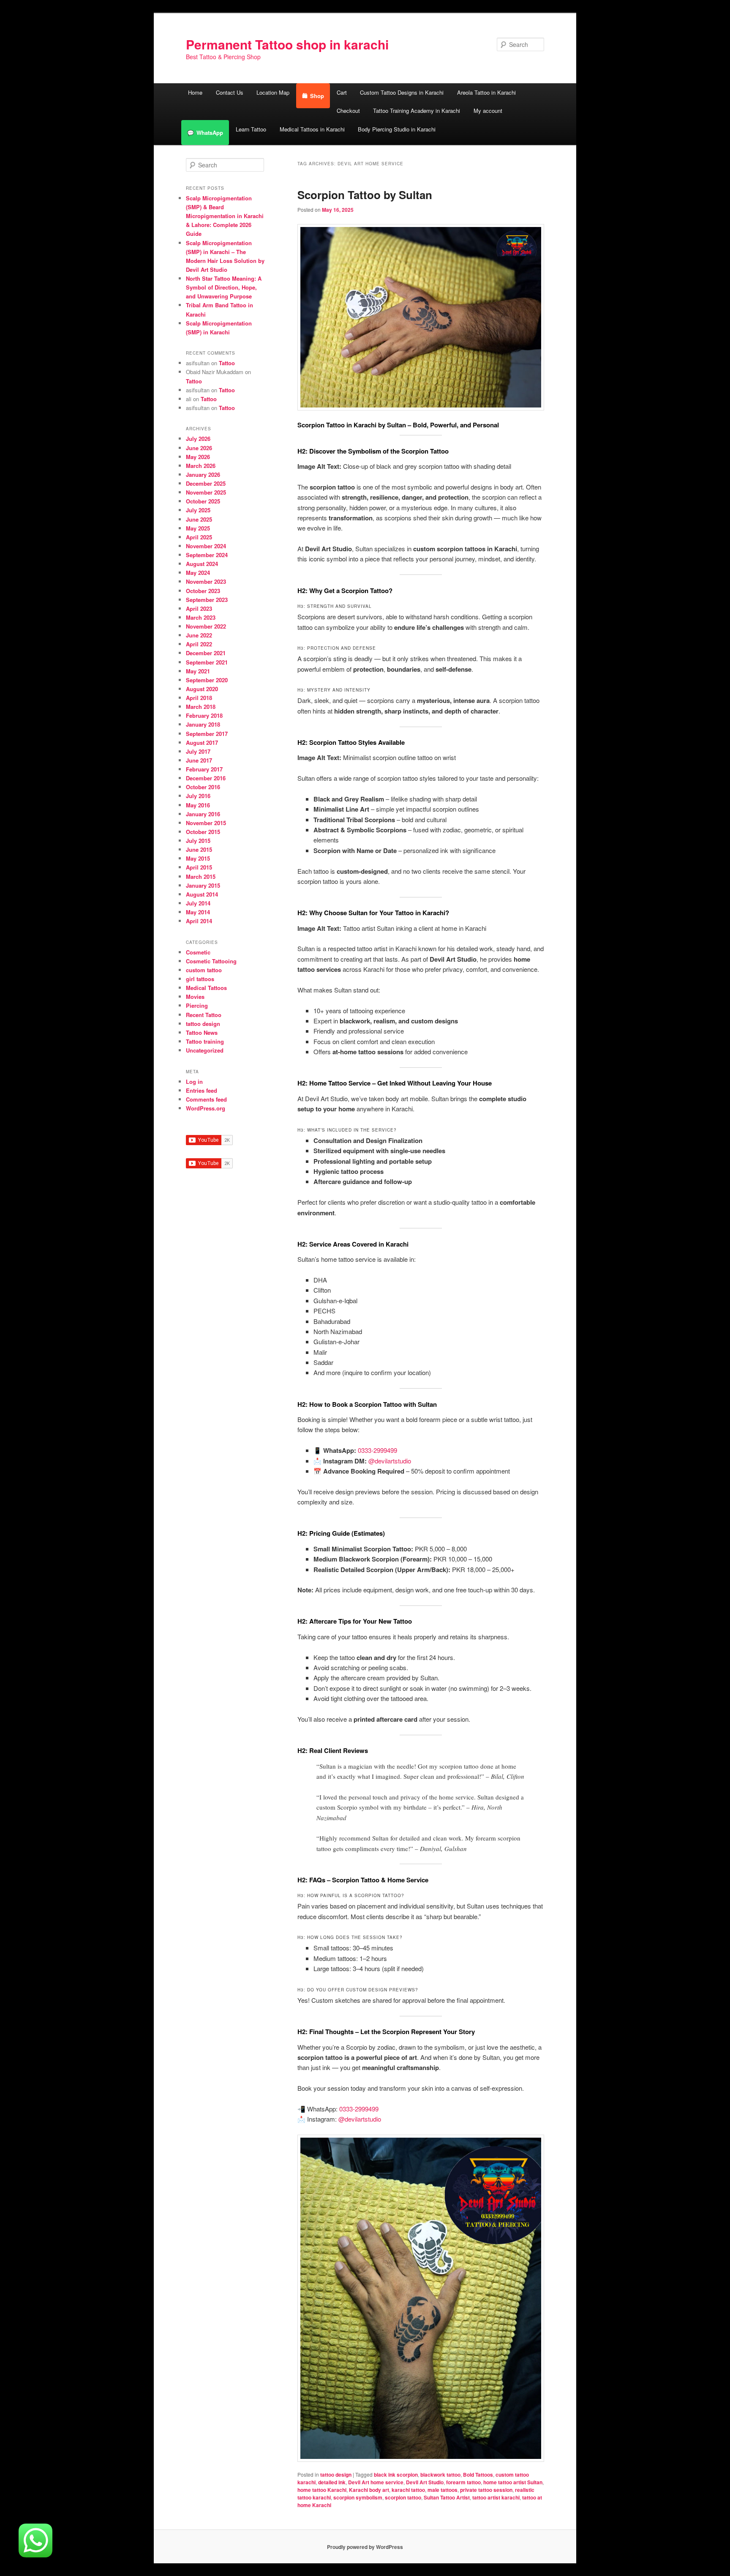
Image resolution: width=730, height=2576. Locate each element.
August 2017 (202, 742)
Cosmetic (198, 952)
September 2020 (207, 680)
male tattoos (443, 2490)
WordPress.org (206, 1108)
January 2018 (203, 724)
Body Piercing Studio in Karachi (397, 129)
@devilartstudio (390, 1461)
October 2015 (203, 832)
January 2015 (203, 885)
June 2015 (199, 849)
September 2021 (207, 662)
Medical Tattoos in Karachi (312, 129)
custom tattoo (204, 970)
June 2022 (199, 635)
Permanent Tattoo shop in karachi (287, 44)
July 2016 (198, 796)
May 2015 (198, 858)
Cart (342, 92)
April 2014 (199, 921)
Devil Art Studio (425, 2482)
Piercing (197, 1005)
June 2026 (199, 448)
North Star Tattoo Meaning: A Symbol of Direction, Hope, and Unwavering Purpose (224, 287)
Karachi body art (369, 2490)
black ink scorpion (396, 2475)
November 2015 (206, 823)
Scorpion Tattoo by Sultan (365, 195)
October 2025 (203, 501)
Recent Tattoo (204, 1015)
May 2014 (198, 912)
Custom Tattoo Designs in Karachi (402, 92)
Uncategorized (205, 1050)
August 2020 (202, 689)
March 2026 (201, 466)
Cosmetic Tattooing (211, 961)
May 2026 (198, 457)
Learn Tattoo (251, 129)
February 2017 (204, 769)
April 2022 (199, 644)
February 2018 (204, 715)
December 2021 (206, 653)
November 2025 (206, 492)
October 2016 (203, 787)
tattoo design (336, 2475)
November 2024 (206, 546)
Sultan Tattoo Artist (447, 2497)
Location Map (273, 92)
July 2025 (198, 510)
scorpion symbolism (358, 2497)
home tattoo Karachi (322, 2490)
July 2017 (198, 751)
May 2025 (198, 528)
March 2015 (201, 876)
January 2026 (203, 474)
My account (488, 111)
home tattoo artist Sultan (513, 2482)
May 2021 (198, 671)
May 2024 (198, 573)
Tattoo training (205, 1041)
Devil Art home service (376, 2482)
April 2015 (199, 867)
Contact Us (230, 92)
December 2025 (206, 483)
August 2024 (202, 564)
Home (195, 92)
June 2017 (199, 760)
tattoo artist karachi (496, 2497)
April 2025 (199, 537)
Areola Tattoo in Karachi (486, 92)
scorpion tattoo (403, 2497)
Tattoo (227, 363)
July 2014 (198, 903)
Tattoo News (202, 1032)
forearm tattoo (463, 2482)
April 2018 (199, 698)
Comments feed (206, 1099)
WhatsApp (210, 133)
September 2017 (207, 734)
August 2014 (202, 894)
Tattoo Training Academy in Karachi (417, 111)
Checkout (348, 111)
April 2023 (199, 608)
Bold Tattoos (478, 2475)
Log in (194, 1082)
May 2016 (198, 805)
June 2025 (199, 519)
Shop (317, 96)
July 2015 (198, 841)
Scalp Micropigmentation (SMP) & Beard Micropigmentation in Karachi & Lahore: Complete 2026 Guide (225, 216)
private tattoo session (486, 2490)
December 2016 (206, 778)
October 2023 (203, 591)
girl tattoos (200, 979)
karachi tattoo (408, 2490)
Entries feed (202, 1090)
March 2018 (201, 707)
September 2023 (207, 600)
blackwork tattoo (440, 2475)
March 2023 (201, 617)
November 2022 (206, 626)
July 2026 (198, 439)
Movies (195, 997)
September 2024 (207, 555)
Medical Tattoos (206, 988)
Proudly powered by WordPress (365, 2547)
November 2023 (206, 581)
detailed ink (332, 2482)
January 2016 (203, 814)
